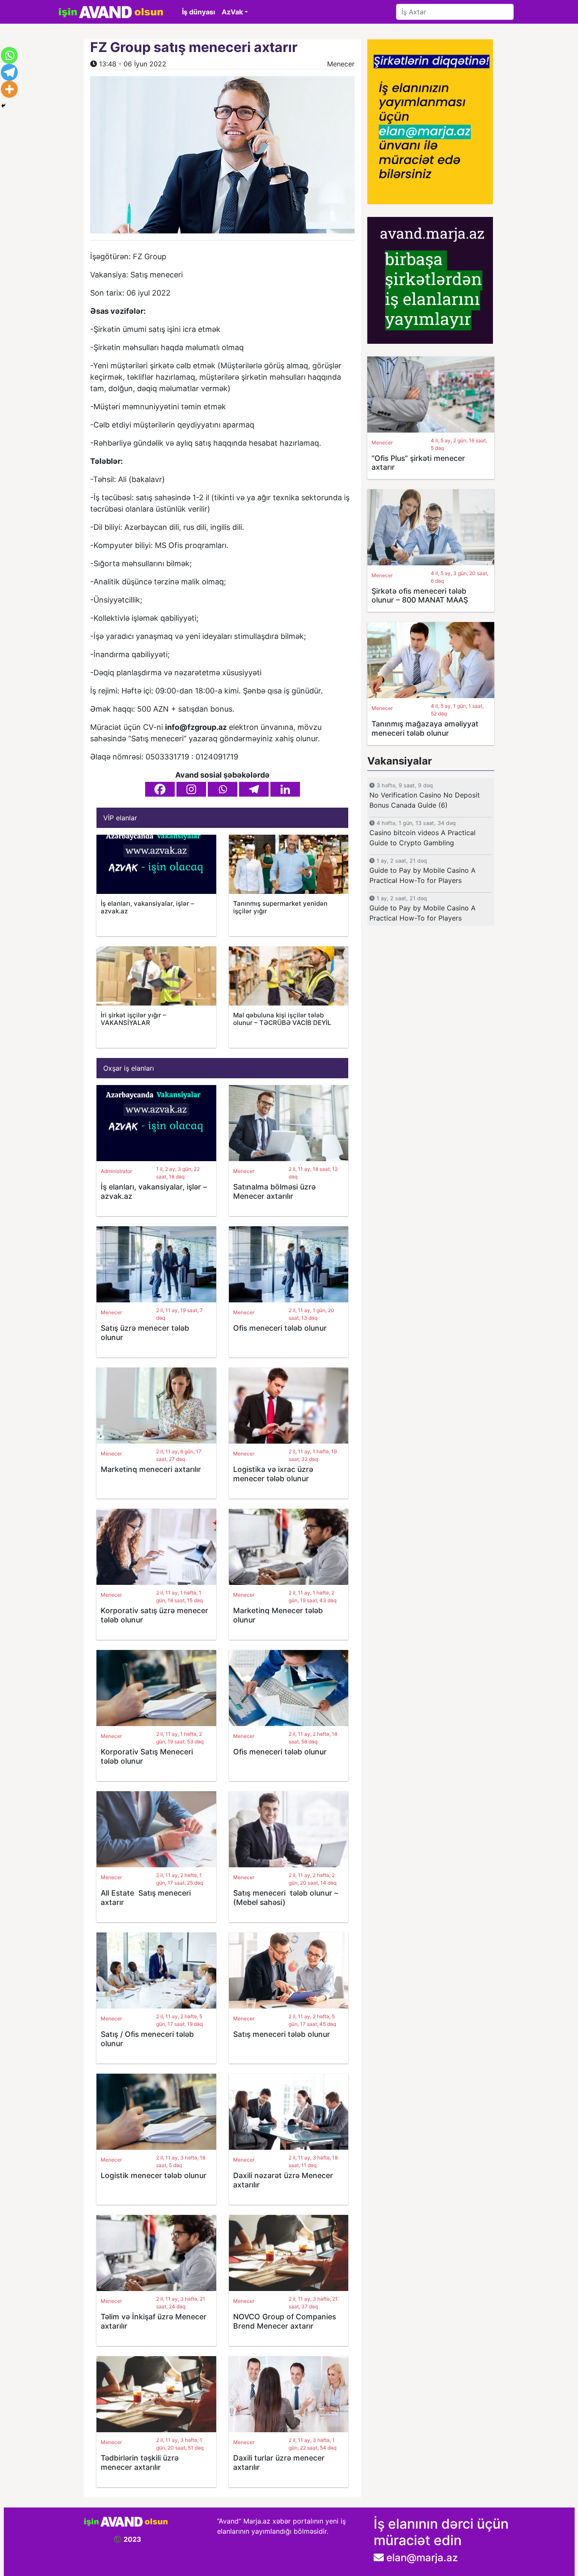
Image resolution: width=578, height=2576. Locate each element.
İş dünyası (198, 12)
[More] (9, 89)
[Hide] (3, 106)
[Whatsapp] (223, 789)
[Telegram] (254, 789)
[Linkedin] (285, 789)
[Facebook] (160, 789)
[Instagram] (191, 789)
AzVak (232, 12)
